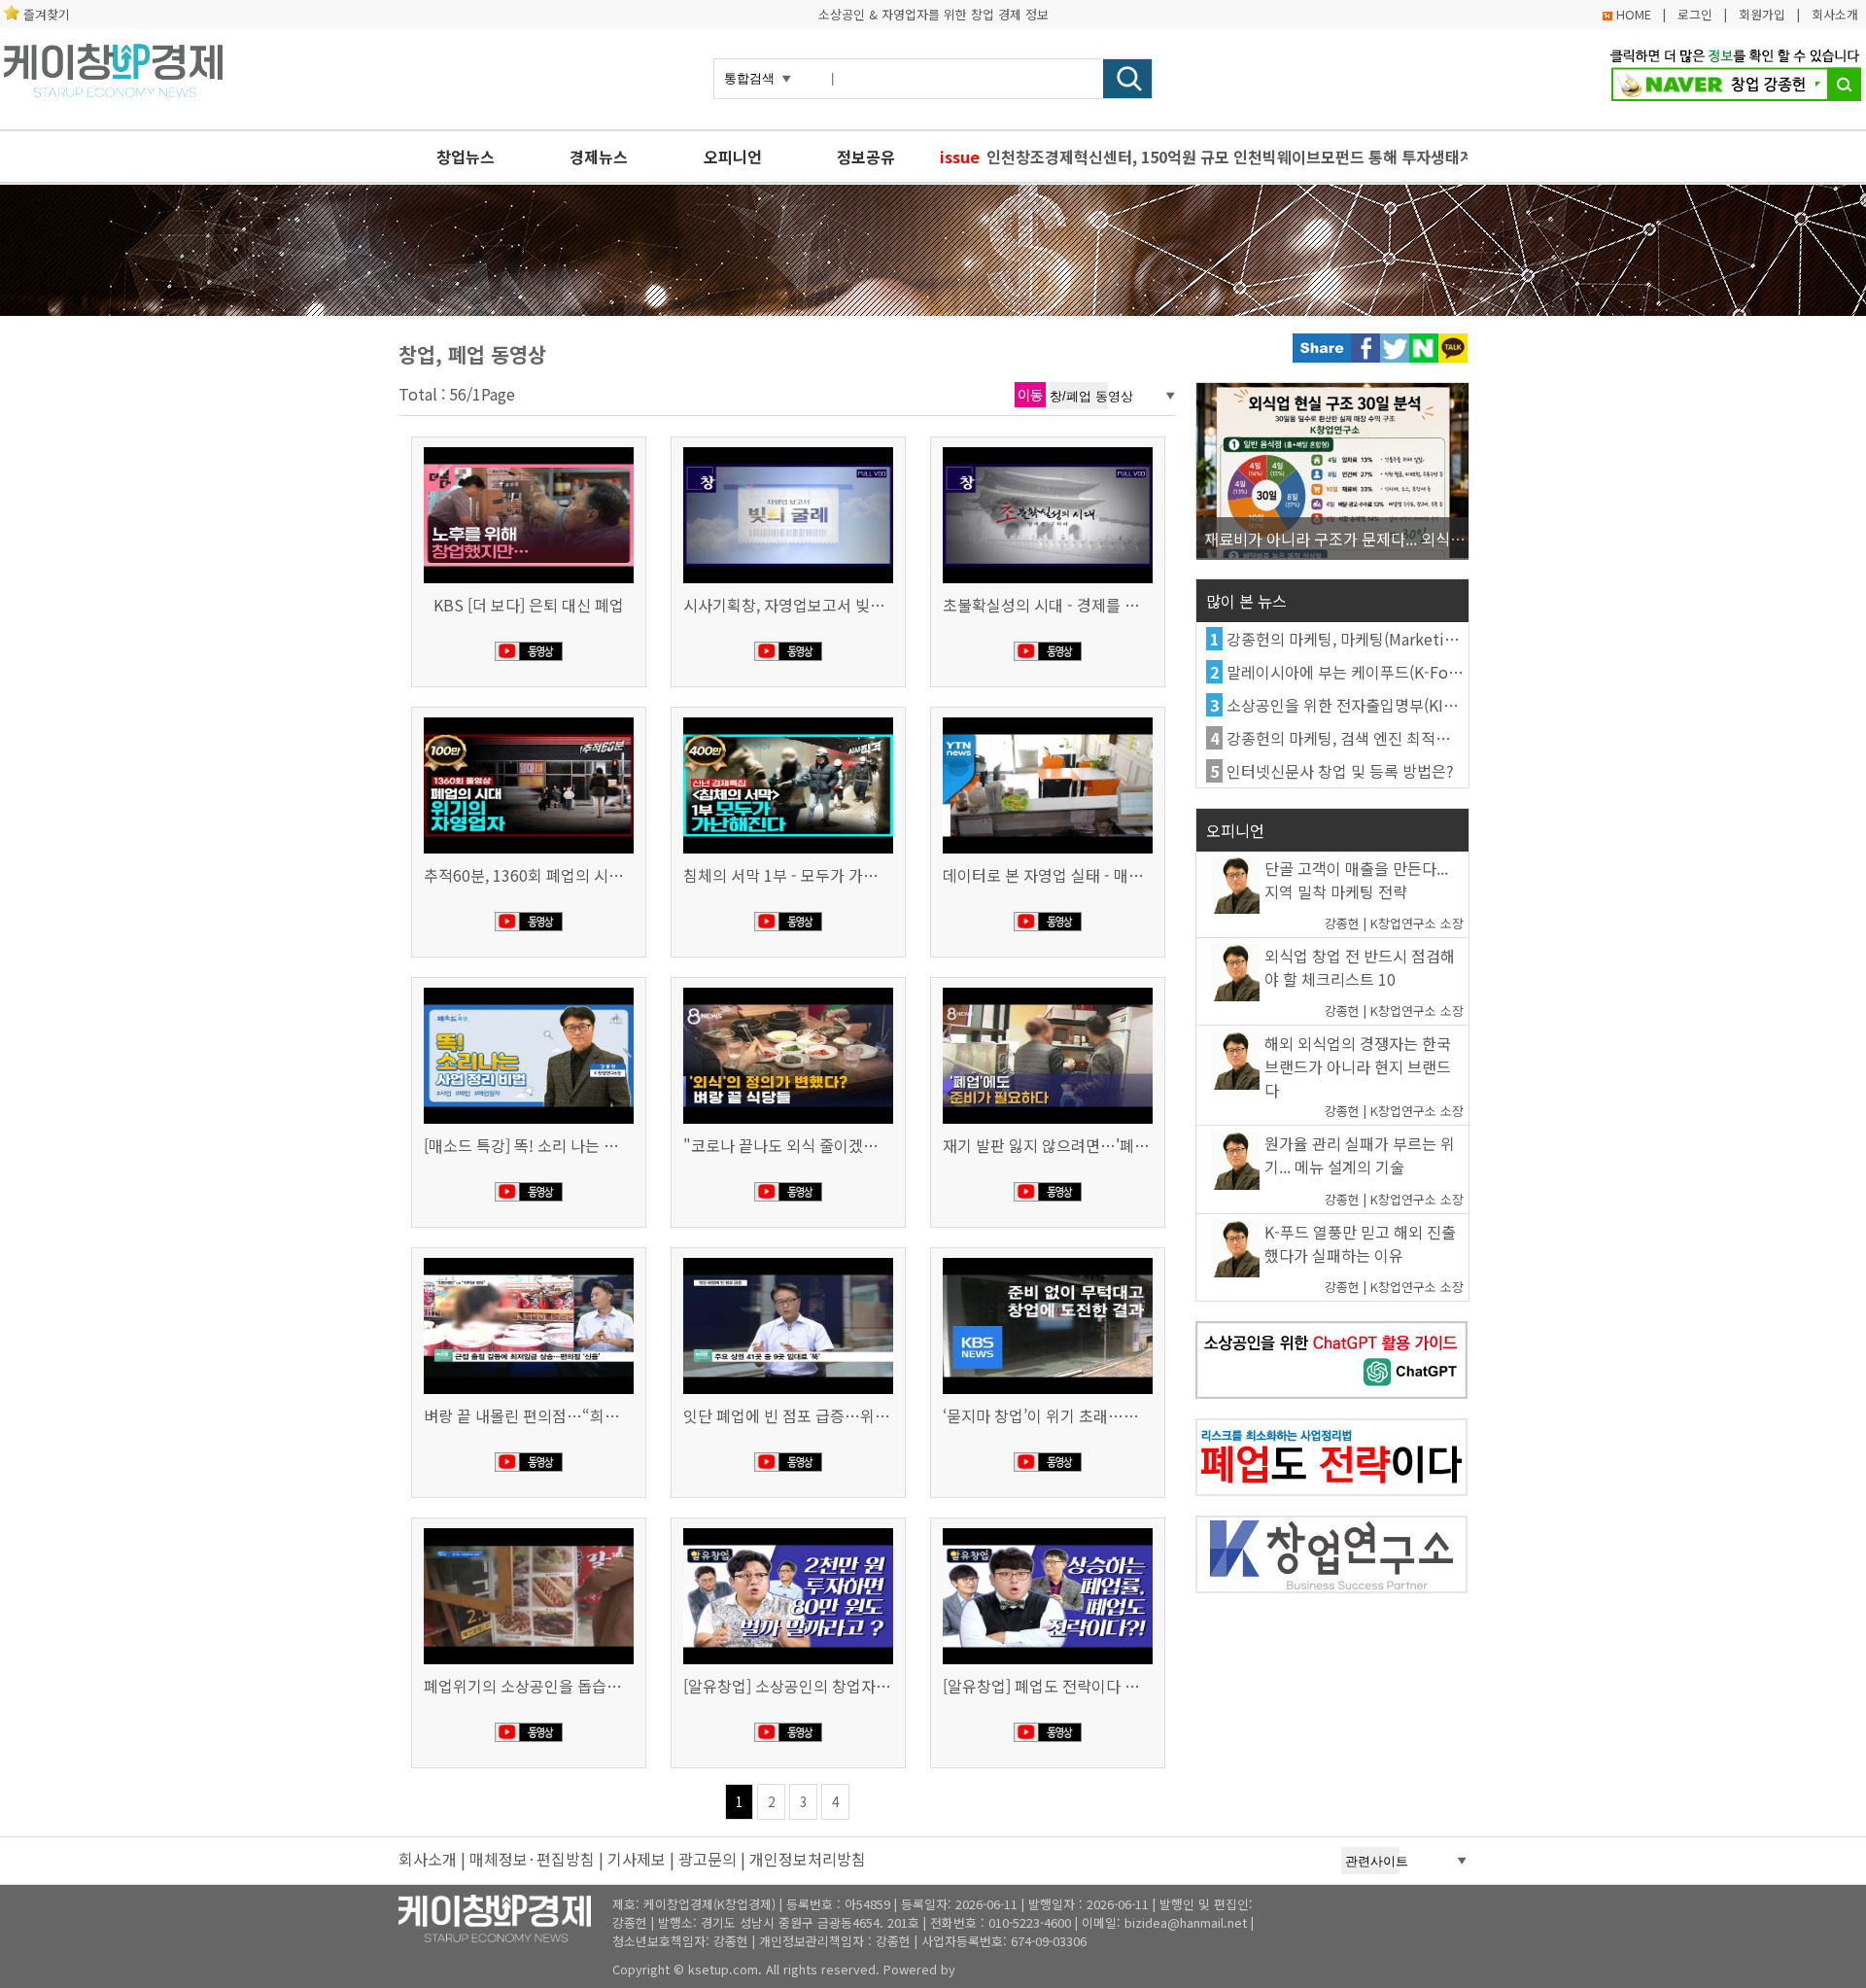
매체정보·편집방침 (532, 1859)
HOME (1634, 14)
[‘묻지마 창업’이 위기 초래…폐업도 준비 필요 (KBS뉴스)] (1048, 1260)
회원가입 (1762, 14)
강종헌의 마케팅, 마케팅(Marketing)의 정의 (1370, 639)
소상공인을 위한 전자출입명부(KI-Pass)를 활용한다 (1394, 705)
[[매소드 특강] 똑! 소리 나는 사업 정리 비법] (529, 990)
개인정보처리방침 (808, 1859)
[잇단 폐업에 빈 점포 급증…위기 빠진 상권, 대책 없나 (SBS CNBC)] (788, 1260)
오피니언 (733, 157)
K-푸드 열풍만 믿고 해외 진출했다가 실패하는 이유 (1360, 1243)
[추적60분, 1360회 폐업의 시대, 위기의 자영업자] (529, 719)
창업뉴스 (466, 157)
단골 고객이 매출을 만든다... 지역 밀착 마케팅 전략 (1356, 880)
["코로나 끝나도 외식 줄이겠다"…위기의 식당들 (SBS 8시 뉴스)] (788, 990)
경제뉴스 (599, 157)
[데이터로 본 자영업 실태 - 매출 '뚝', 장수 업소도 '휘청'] (1048, 719)
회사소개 (1835, 14)
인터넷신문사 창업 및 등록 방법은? (1340, 771)
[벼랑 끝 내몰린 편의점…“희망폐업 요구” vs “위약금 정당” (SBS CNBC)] (529, 1260)
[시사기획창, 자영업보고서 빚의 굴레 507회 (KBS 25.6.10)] (788, 449)
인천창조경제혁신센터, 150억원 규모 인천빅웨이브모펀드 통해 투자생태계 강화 (1227, 157)
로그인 (1695, 14)
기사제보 (637, 1859)
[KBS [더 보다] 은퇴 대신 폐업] (529, 449)
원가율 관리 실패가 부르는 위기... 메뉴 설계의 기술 (1360, 1155)
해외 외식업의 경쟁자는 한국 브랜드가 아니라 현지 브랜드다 (1358, 1066)
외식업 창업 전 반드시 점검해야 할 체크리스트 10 (1360, 967)
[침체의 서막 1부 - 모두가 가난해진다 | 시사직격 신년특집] (788, 719)
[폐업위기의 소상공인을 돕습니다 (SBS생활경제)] (529, 1530)
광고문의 (708, 1859)
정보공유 (866, 157)
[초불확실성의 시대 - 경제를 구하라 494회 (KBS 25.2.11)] (1048, 449)
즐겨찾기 (47, 14)
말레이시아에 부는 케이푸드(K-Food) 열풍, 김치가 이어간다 (1423, 672)
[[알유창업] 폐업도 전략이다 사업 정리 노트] (1048, 1530)
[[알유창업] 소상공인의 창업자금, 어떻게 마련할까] (788, 1530)
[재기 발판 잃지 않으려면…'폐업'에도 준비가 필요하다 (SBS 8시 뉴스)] (1048, 990)
